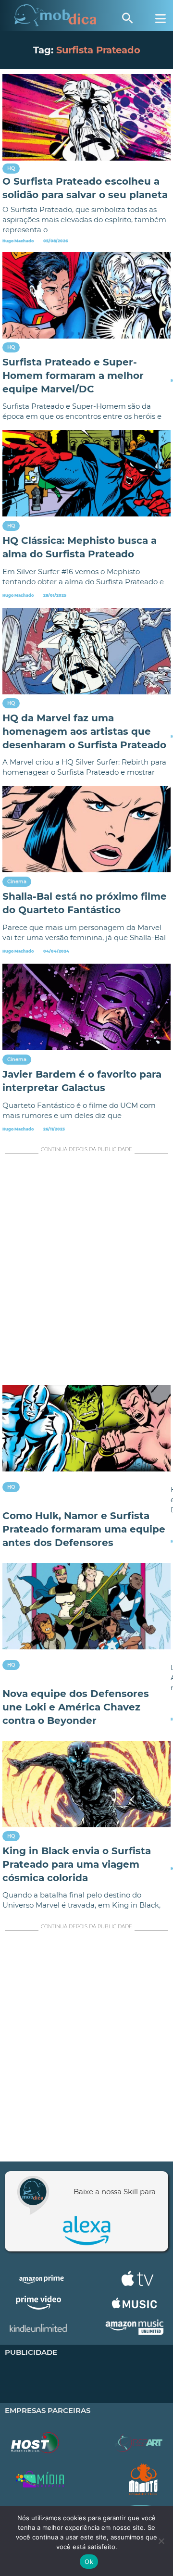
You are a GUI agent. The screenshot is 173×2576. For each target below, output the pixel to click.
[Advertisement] (86, 1271)
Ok (89, 2562)
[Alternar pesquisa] (127, 18)
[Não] (161, 2541)
